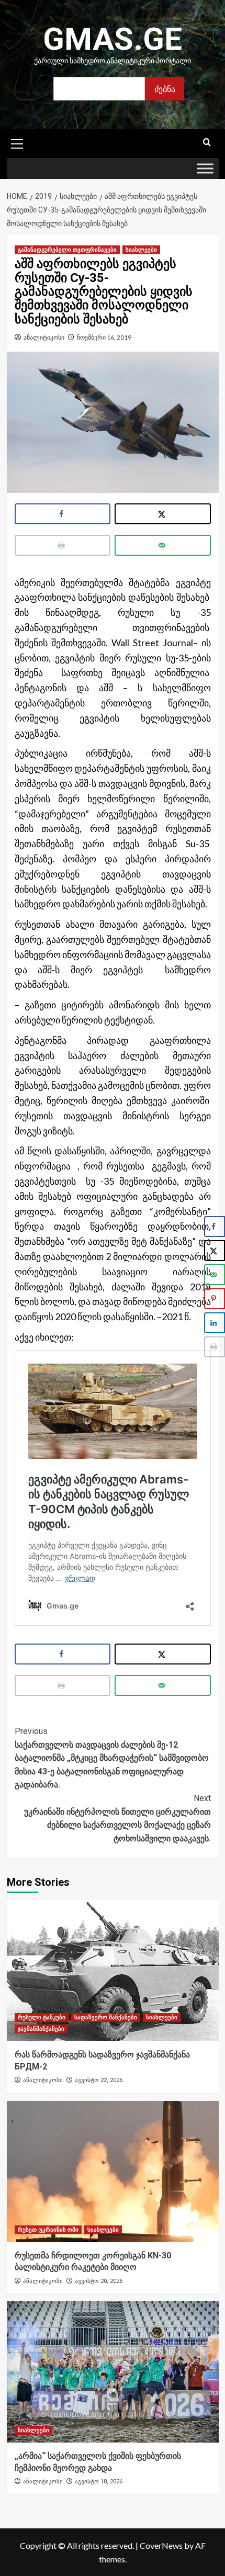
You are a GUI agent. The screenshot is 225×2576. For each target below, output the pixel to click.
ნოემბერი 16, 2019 (104, 337)
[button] (17, 142)
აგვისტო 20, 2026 (99, 2281)
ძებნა (165, 89)
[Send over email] (163, 545)
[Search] (207, 143)
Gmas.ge (113, 39)
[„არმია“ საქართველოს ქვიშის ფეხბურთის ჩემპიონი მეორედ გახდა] (113, 2372)
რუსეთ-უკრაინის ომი (48, 2230)
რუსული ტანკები (42, 2017)
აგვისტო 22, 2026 (99, 2080)
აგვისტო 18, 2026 (99, 2482)
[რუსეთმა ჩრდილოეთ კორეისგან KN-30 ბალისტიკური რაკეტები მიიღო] (113, 2172)
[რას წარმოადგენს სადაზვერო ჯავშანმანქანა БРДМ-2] (113, 1971)
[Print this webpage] (63, 545)
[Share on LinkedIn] (215, 1323)
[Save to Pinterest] (215, 1299)
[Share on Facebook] (63, 514)
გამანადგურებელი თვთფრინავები (67, 250)
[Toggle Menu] (205, 169)
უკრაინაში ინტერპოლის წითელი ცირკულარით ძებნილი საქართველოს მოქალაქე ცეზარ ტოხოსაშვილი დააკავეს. (117, 1818)
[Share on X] (163, 514)
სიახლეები (141, 250)
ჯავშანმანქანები (41, 2029)
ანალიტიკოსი (44, 337)
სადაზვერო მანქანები (106, 2017)
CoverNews (161, 2545)
